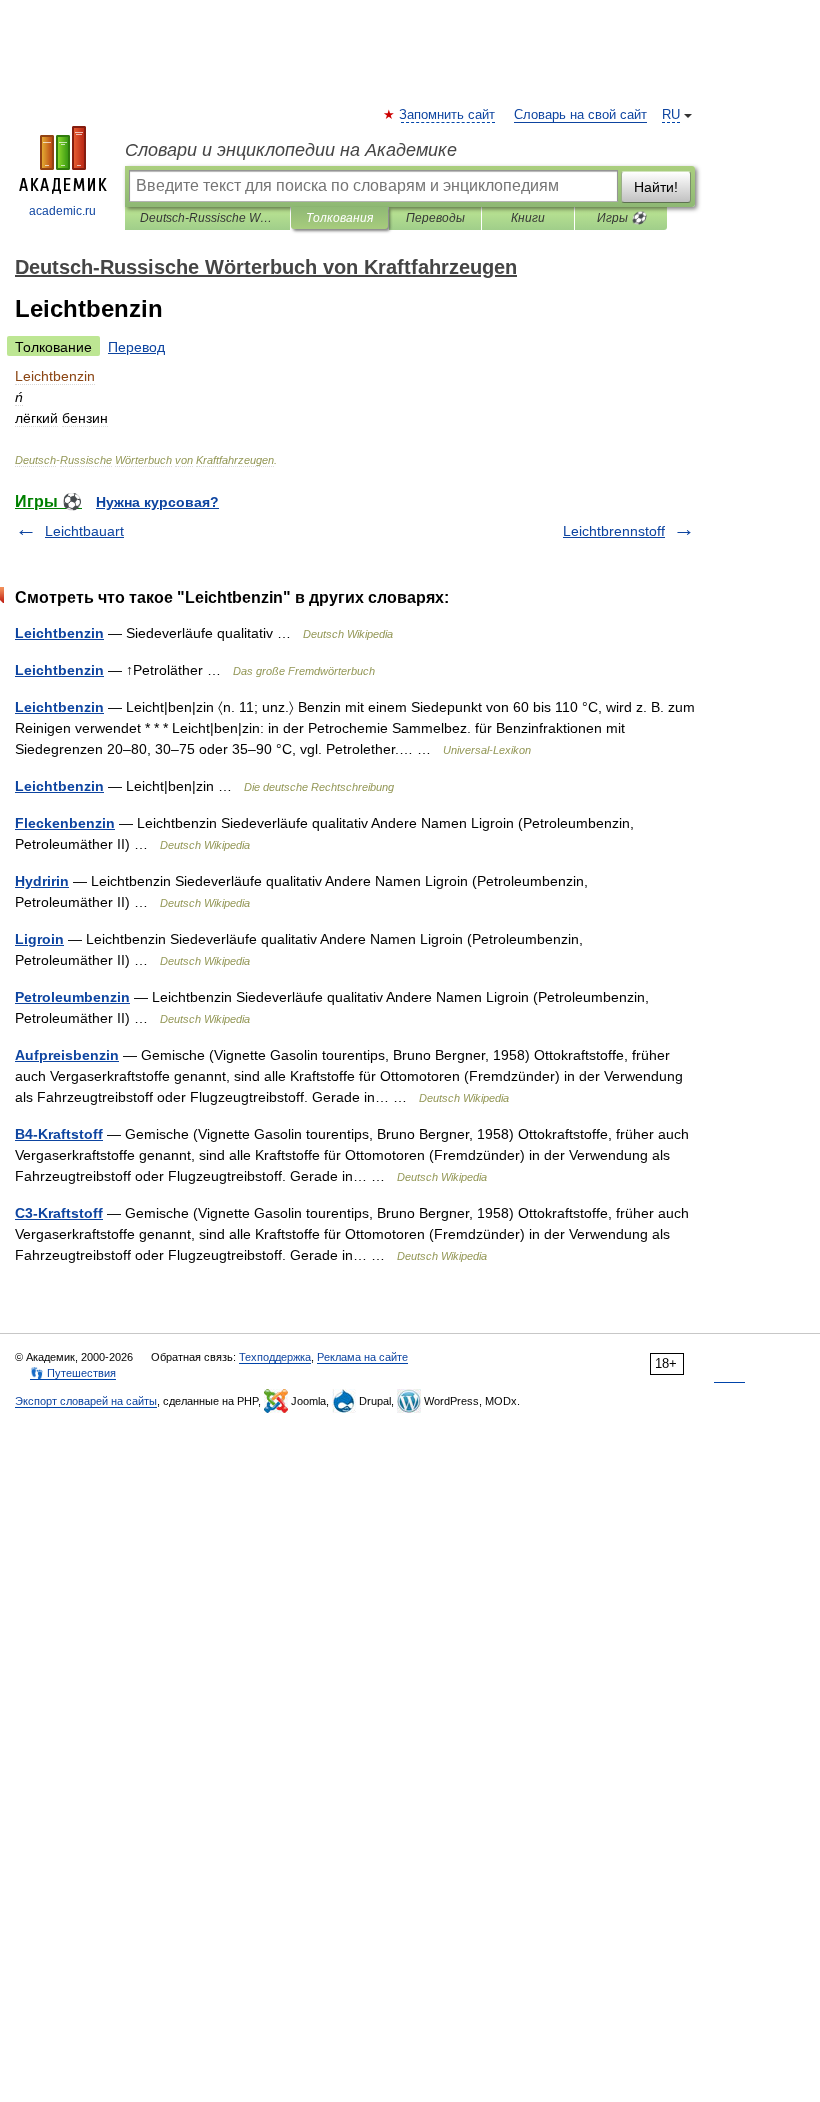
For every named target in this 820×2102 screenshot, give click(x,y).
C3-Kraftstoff (59, 1213)
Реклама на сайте (362, 1357)
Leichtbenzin (59, 633)
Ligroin (39, 939)
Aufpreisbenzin (67, 1055)
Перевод (136, 347)
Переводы (435, 218)
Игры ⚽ (621, 218)
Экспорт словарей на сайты (86, 1401)
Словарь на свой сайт (580, 115)
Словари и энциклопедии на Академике (291, 150)
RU (671, 115)
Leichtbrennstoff (614, 531)
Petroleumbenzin (72, 997)
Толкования (339, 218)
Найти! (656, 187)
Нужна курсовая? (157, 502)
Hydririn (42, 881)
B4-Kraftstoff (59, 1134)
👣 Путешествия (73, 1373)
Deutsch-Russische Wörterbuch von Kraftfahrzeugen (207, 218)
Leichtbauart (84, 531)
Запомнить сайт (448, 115)
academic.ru (62, 211)
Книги (528, 218)
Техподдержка (275, 1357)
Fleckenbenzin (65, 823)
